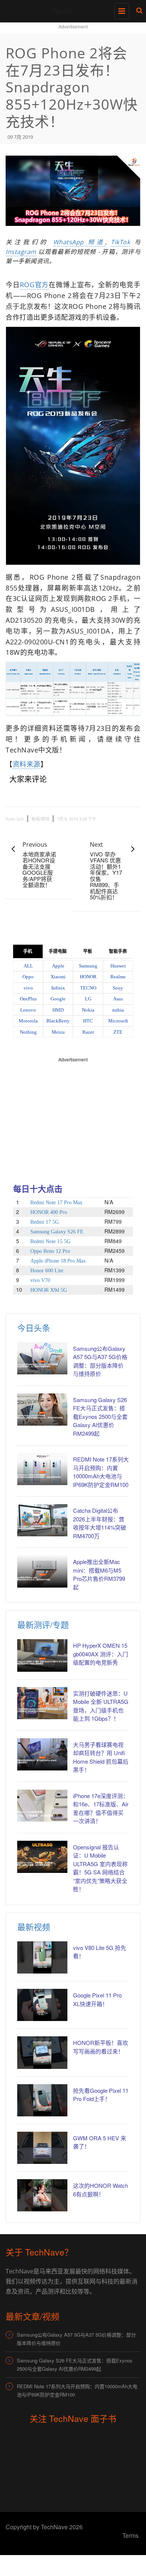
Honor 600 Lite (47, 1271)
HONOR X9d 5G (49, 1290)
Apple (58, 966)
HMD (58, 1010)
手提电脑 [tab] (58, 951)
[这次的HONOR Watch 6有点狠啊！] (42, 2195)
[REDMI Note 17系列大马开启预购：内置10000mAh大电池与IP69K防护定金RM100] (42, 1469)
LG (88, 999)
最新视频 (34, 1927)
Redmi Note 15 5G (50, 1241)
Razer (88, 1032)
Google (58, 999)
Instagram (21, 252)
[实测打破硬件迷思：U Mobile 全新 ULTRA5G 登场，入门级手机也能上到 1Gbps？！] (42, 1703)
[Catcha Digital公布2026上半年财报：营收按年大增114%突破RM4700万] (42, 1520)
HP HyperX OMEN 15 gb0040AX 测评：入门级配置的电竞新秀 (101, 1654)
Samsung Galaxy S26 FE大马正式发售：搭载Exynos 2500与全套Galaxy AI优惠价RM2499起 (100, 1416)
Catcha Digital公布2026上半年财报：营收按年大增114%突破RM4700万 (100, 1523)
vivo (28, 988)
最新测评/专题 (43, 1624)
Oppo (28, 977)
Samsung (88, 966)
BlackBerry (58, 1021)
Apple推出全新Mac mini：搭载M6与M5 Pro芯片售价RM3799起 (99, 1574)
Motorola (28, 1021)
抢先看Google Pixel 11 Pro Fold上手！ (101, 2095)
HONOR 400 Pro (49, 1212)
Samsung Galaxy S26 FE (57, 1232)
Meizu (58, 1032)
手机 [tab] (28, 951)
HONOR (88, 977)
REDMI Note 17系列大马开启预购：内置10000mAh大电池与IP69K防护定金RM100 (101, 1472)
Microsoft (118, 1021)
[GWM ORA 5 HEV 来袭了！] (42, 2148)
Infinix (58, 988)
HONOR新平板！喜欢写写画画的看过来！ (101, 2047)
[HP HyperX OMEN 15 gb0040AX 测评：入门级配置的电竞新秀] (42, 1655)
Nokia (88, 1010)
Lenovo (28, 1010)
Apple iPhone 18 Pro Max (58, 1261)
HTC (88, 1021)
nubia (118, 1010)
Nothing (28, 1032)
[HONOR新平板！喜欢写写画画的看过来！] (42, 2052)
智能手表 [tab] (118, 951)
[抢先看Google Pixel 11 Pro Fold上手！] (42, 2100)
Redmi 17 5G (45, 1222)
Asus (118, 999)
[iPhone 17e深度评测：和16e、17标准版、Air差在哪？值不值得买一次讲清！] (42, 1806)
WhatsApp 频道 (79, 242)
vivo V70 (40, 1280)
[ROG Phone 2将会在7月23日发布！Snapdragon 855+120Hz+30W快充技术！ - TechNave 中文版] (71, 9)
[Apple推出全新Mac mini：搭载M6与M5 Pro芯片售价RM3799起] (42, 1571)
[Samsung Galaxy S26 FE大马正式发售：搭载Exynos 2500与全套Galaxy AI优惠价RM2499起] (42, 1410)
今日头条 (34, 1327)
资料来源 (27, 764)
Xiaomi (58, 977)
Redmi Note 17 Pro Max (56, 1203)
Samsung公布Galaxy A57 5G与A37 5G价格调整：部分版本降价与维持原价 (76, 2339)
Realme (118, 977)
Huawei (118, 966)
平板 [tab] (88, 951)
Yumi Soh (15, 819)
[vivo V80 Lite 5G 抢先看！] (42, 1957)
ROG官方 (34, 285)
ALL (28, 966)
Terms (130, 2535)
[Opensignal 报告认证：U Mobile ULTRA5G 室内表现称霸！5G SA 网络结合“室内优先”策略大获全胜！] (42, 1857)
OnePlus (28, 999)
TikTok (120, 242)
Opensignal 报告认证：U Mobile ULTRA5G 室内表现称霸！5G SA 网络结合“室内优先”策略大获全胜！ (100, 1868)
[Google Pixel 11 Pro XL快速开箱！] (42, 2005)
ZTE (118, 1032)
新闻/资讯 (40, 819)
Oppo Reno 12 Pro (50, 1251)
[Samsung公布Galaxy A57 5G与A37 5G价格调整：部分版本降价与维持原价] (42, 1358)
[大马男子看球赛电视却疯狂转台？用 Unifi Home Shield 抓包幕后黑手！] (42, 1754)
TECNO (88, 988)
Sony (118, 988)
